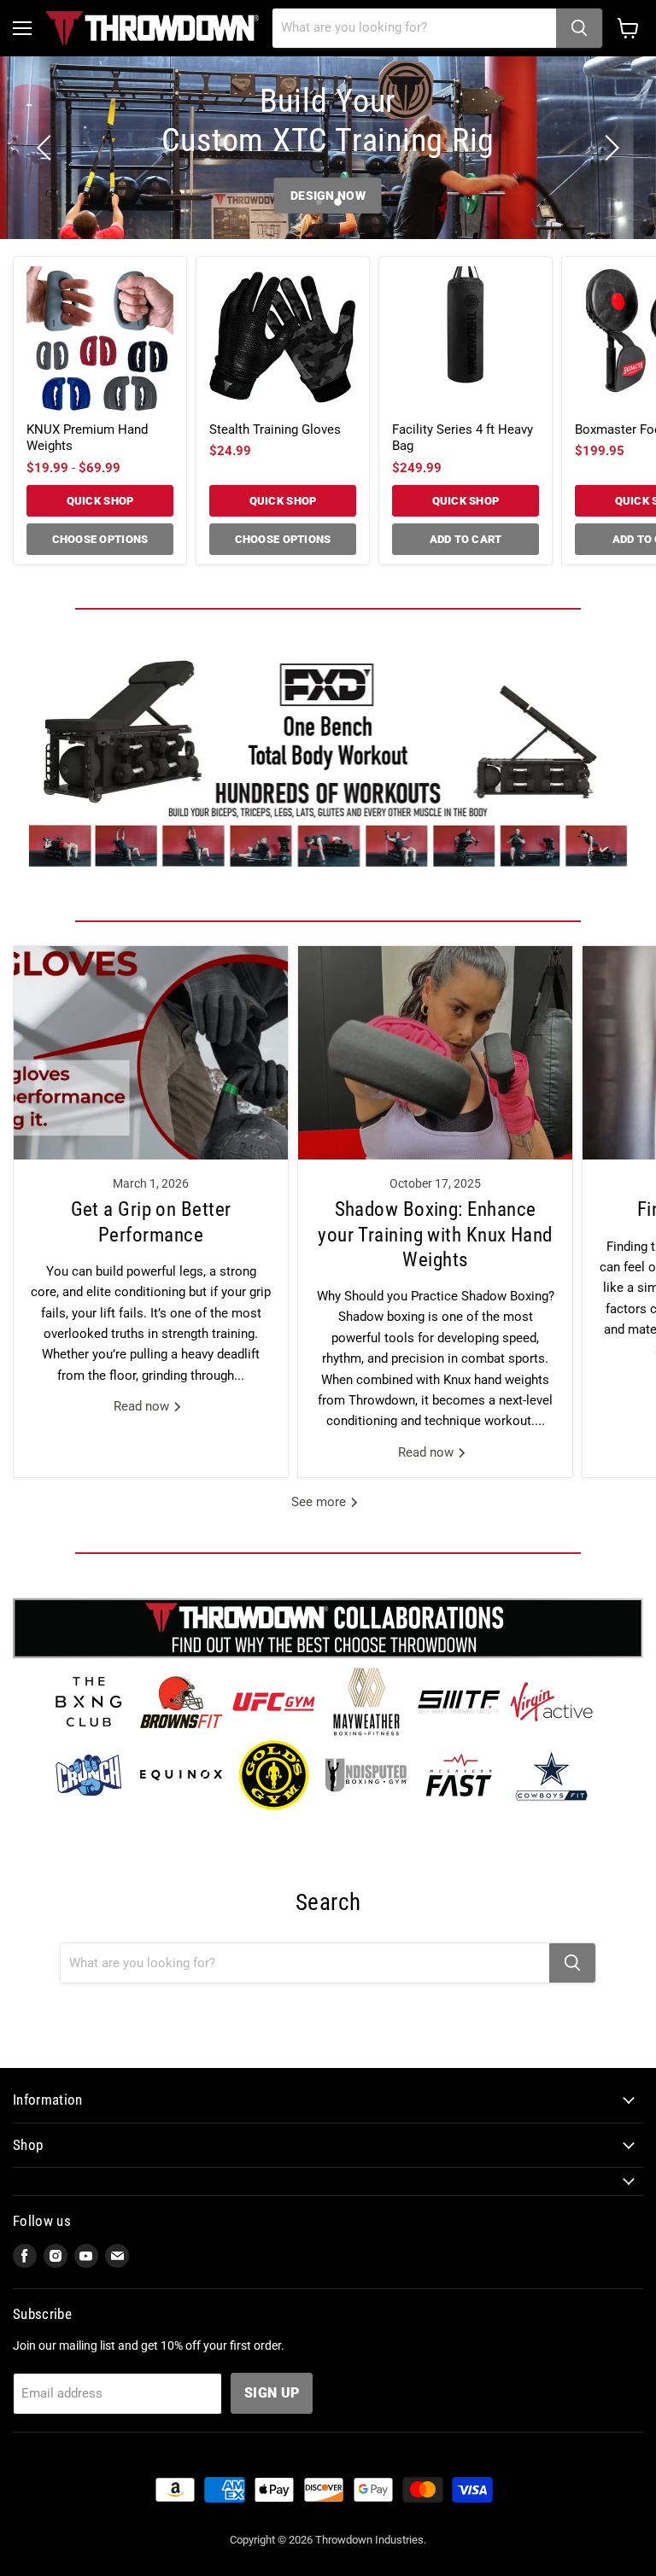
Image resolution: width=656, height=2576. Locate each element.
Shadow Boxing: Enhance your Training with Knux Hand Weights (435, 1234)
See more (320, 1502)
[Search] (579, 28)
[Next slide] (609, 148)
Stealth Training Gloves (275, 429)
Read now (143, 1406)
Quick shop (100, 501)
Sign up (272, 2393)
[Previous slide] (47, 148)
